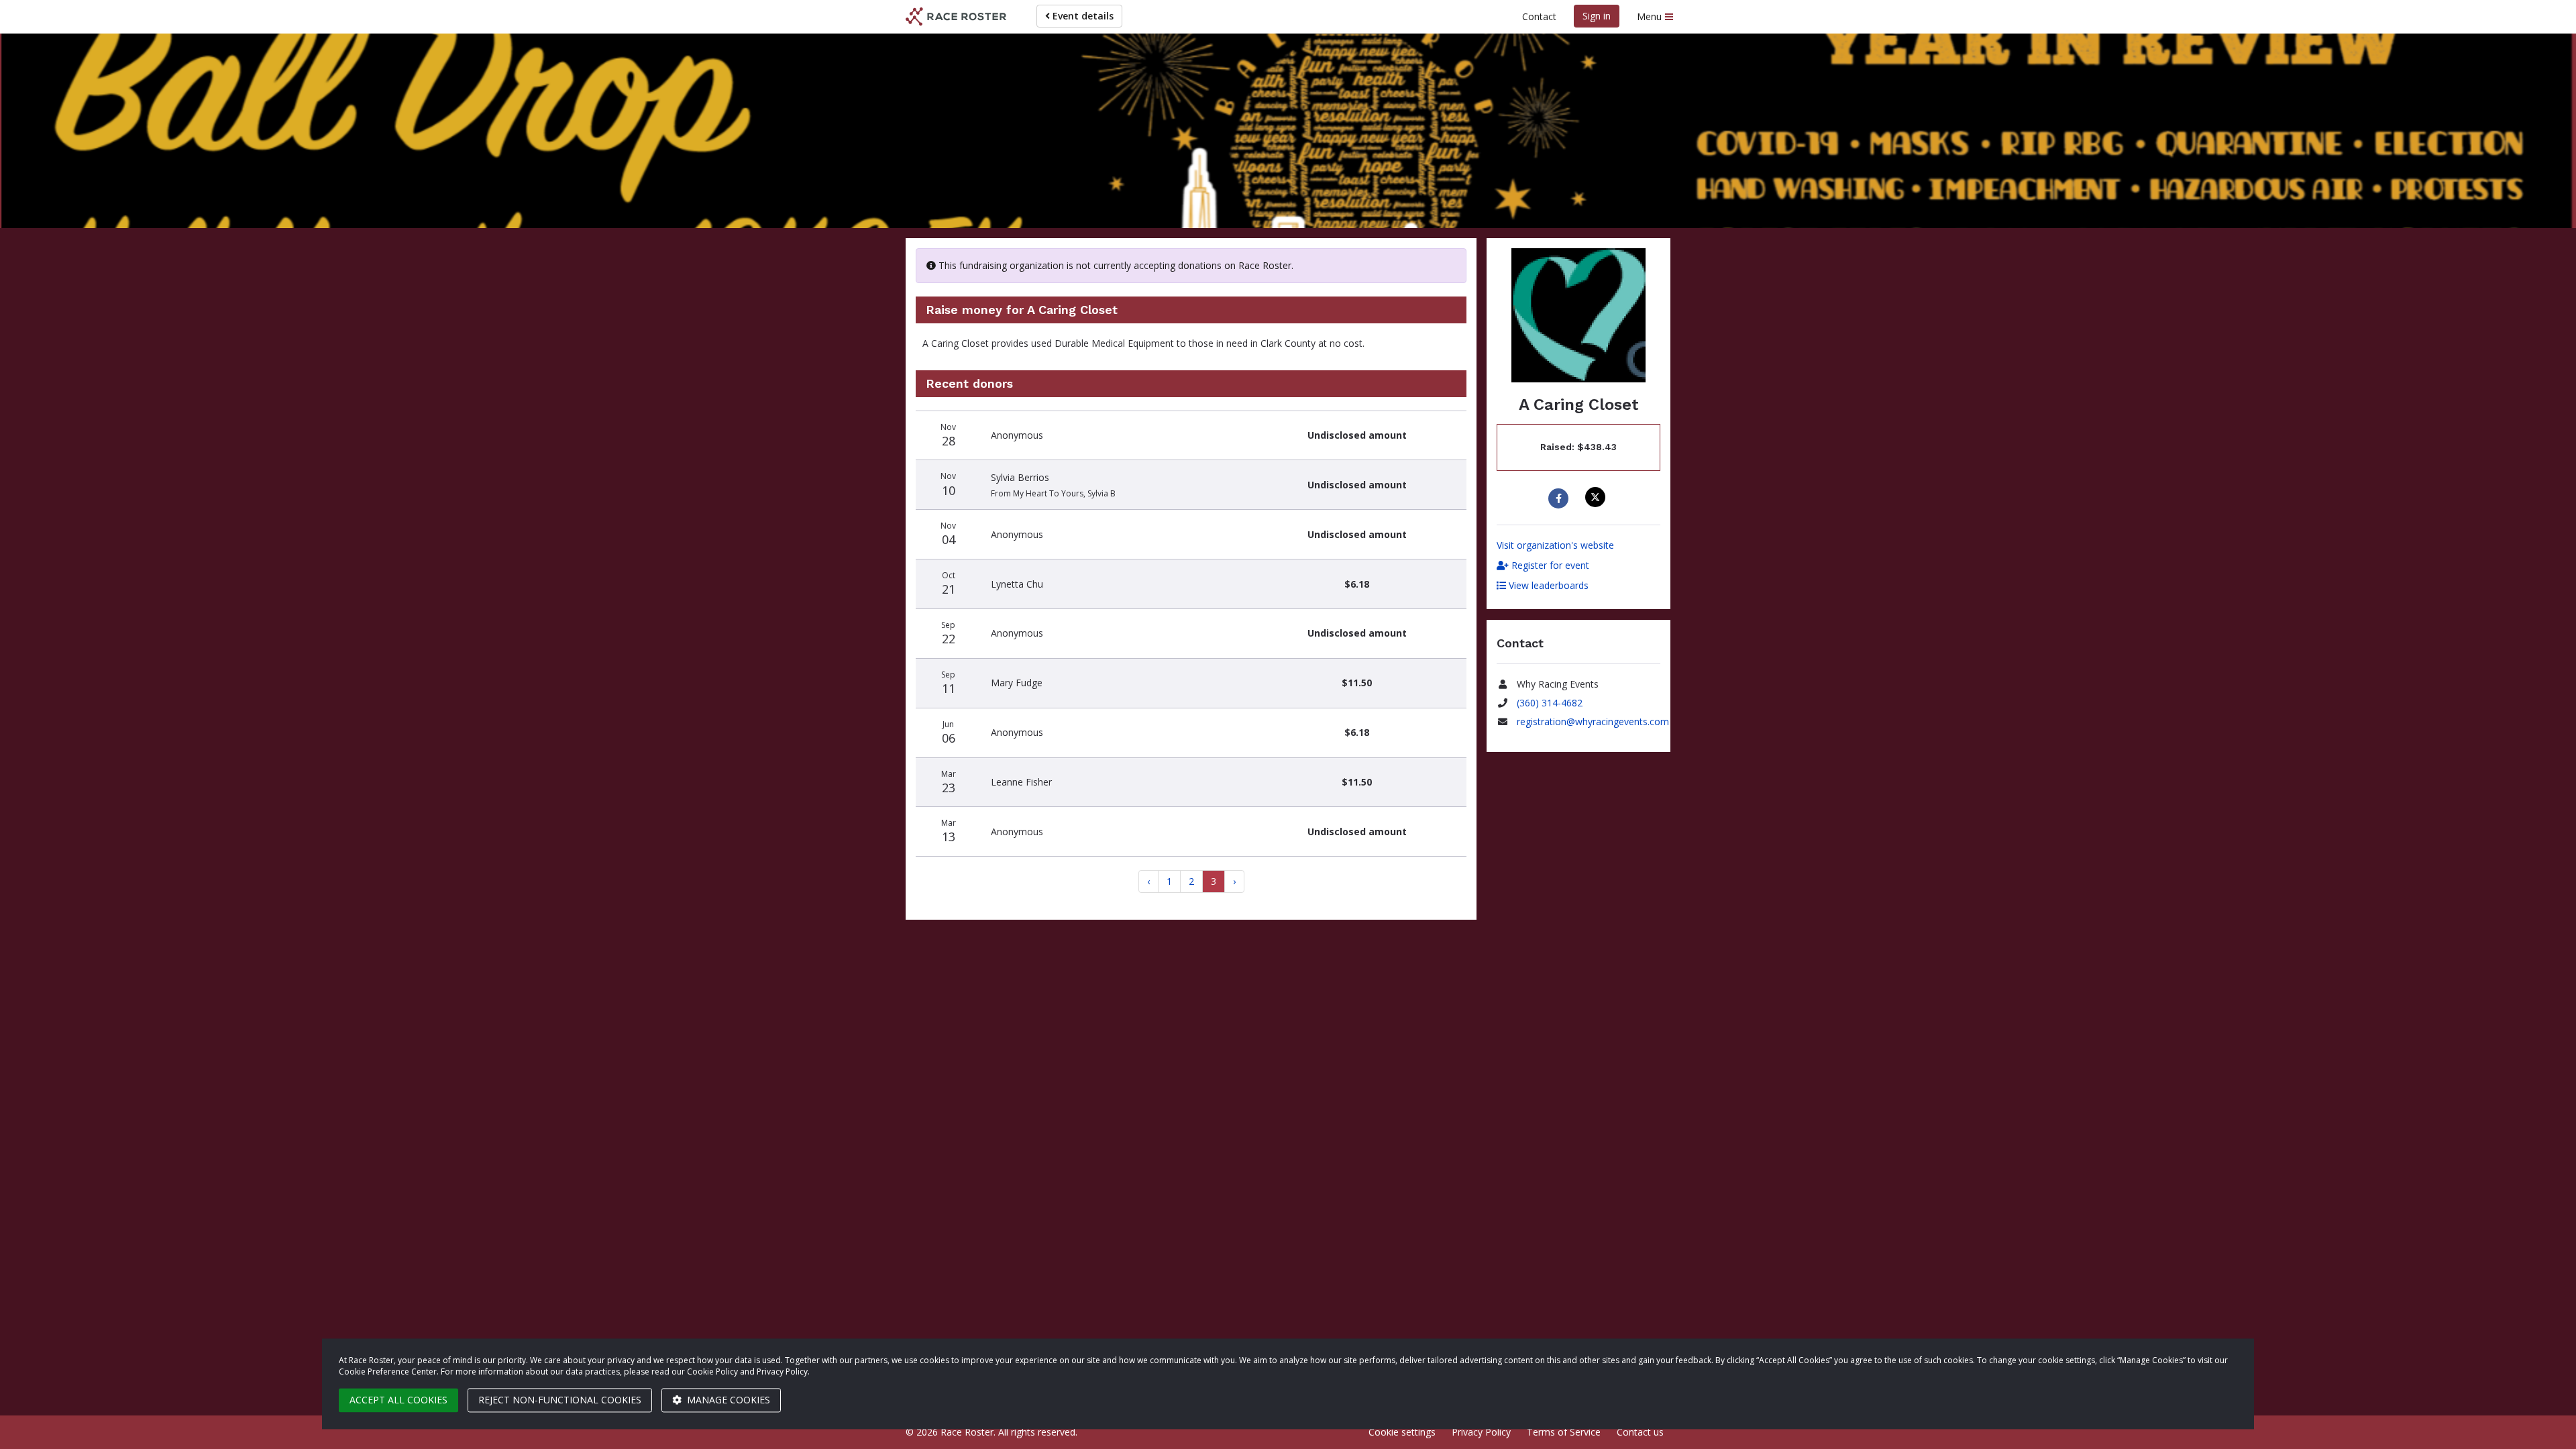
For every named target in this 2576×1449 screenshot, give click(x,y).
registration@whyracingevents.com (1593, 721)
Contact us (1640, 1432)
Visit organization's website (1555, 545)
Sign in (1597, 16)
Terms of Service (1564, 1432)
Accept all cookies (398, 1400)
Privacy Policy (1481, 1432)
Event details (1082, 16)
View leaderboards (1547, 585)
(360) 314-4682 (1550, 703)
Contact (1539, 16)
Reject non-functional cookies (560, 1400)
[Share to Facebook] (1560, 498)
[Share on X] (1597, 497)
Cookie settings (1402, 1432)
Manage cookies (727, 1400)
